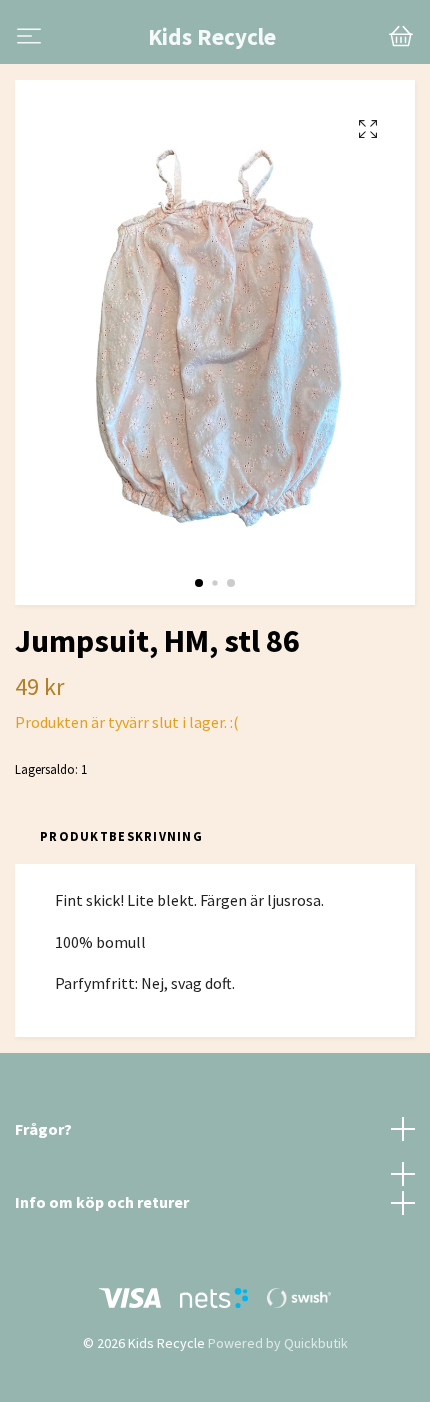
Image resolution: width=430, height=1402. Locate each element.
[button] (199, 583)
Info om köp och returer (102, 1202)
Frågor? (43, 1129)
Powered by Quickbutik (278, 1343)
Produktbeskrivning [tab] (121, 836)
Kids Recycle (212, 36)
